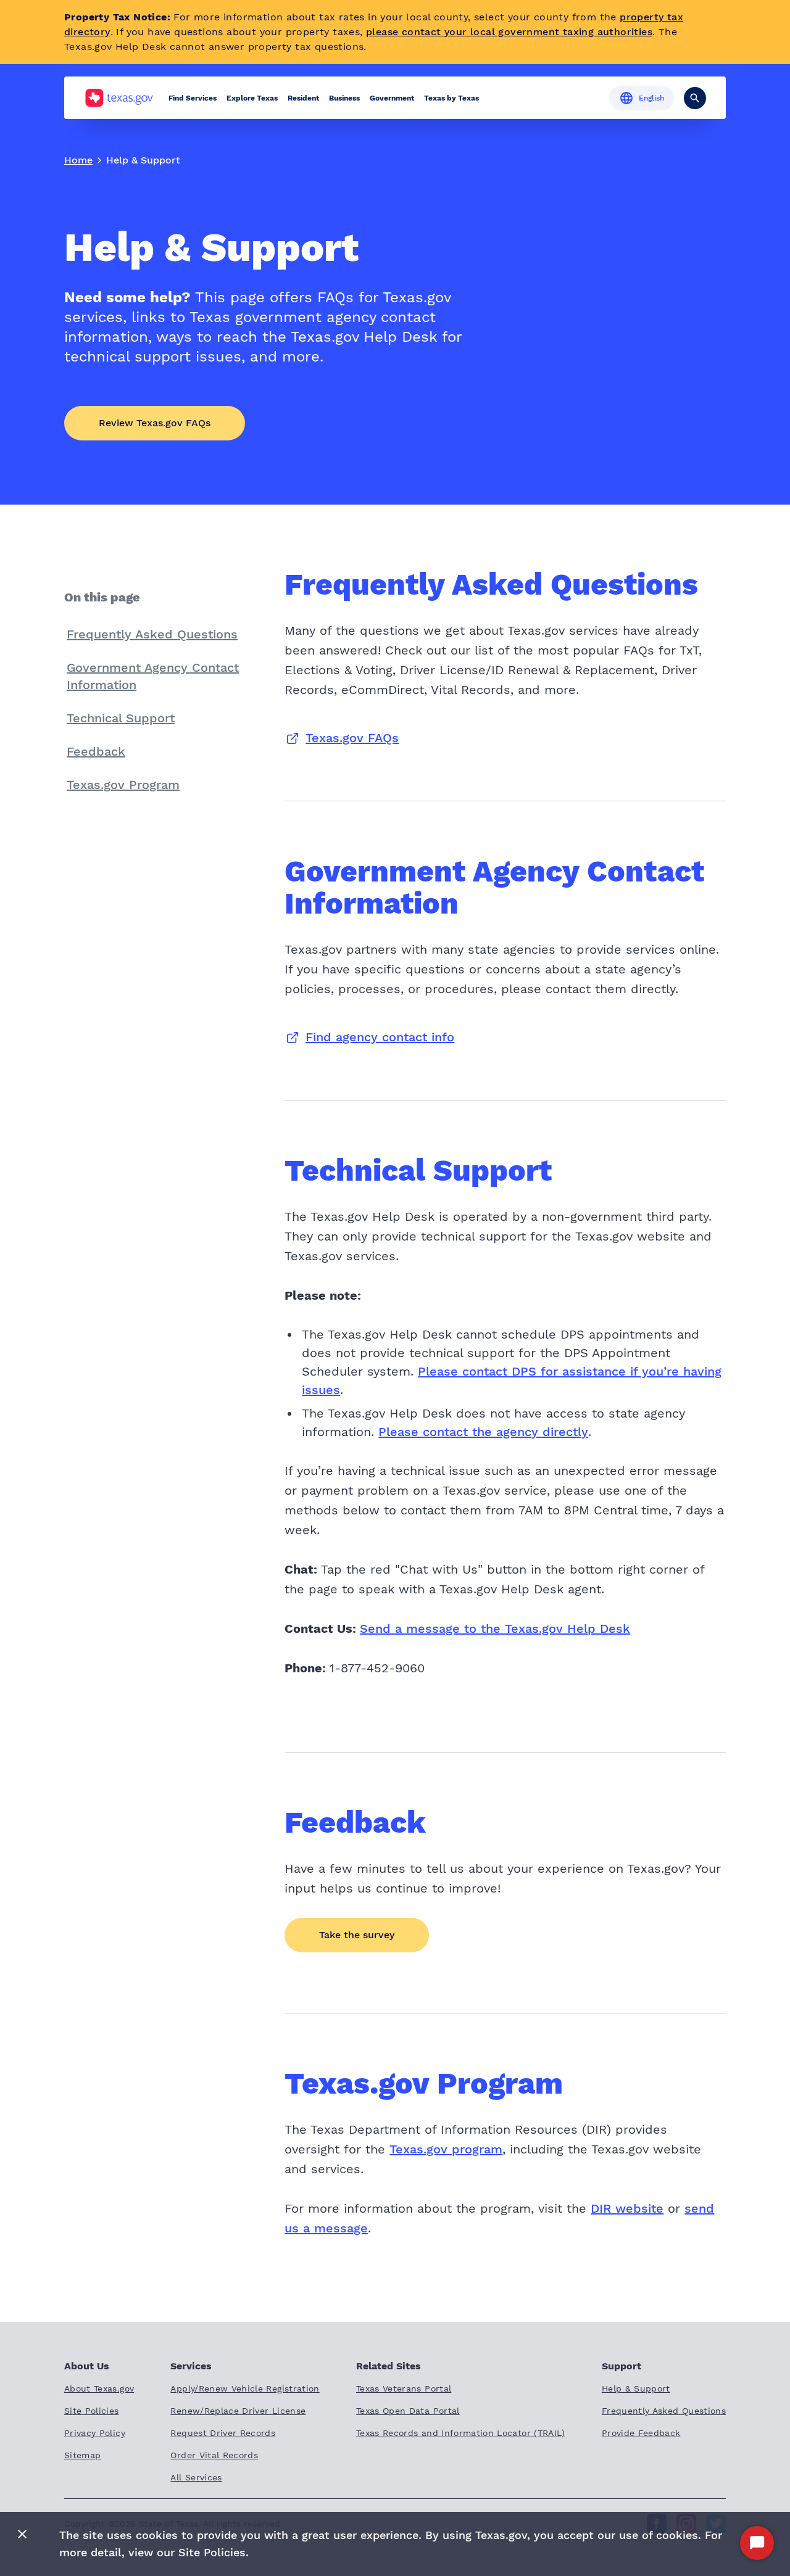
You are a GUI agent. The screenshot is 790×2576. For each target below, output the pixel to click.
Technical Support (121, 718)
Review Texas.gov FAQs (155, 423)
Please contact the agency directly (483, 1432)
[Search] (695, 98)
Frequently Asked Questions (152, 634)
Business (344, 98)
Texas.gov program (446, 2149)
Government (392, 98)
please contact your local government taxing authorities (509, 32)
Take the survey (357, 1935)
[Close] (22, 2535)
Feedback (96, 751)
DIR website (627, 2208)
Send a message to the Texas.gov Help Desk (495, 1629)
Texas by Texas (451, 98)
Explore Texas (252, 98)
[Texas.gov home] (119, 98)
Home (78, 160)
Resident (303, 98)
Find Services (193, 98)
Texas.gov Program (123, 785)
